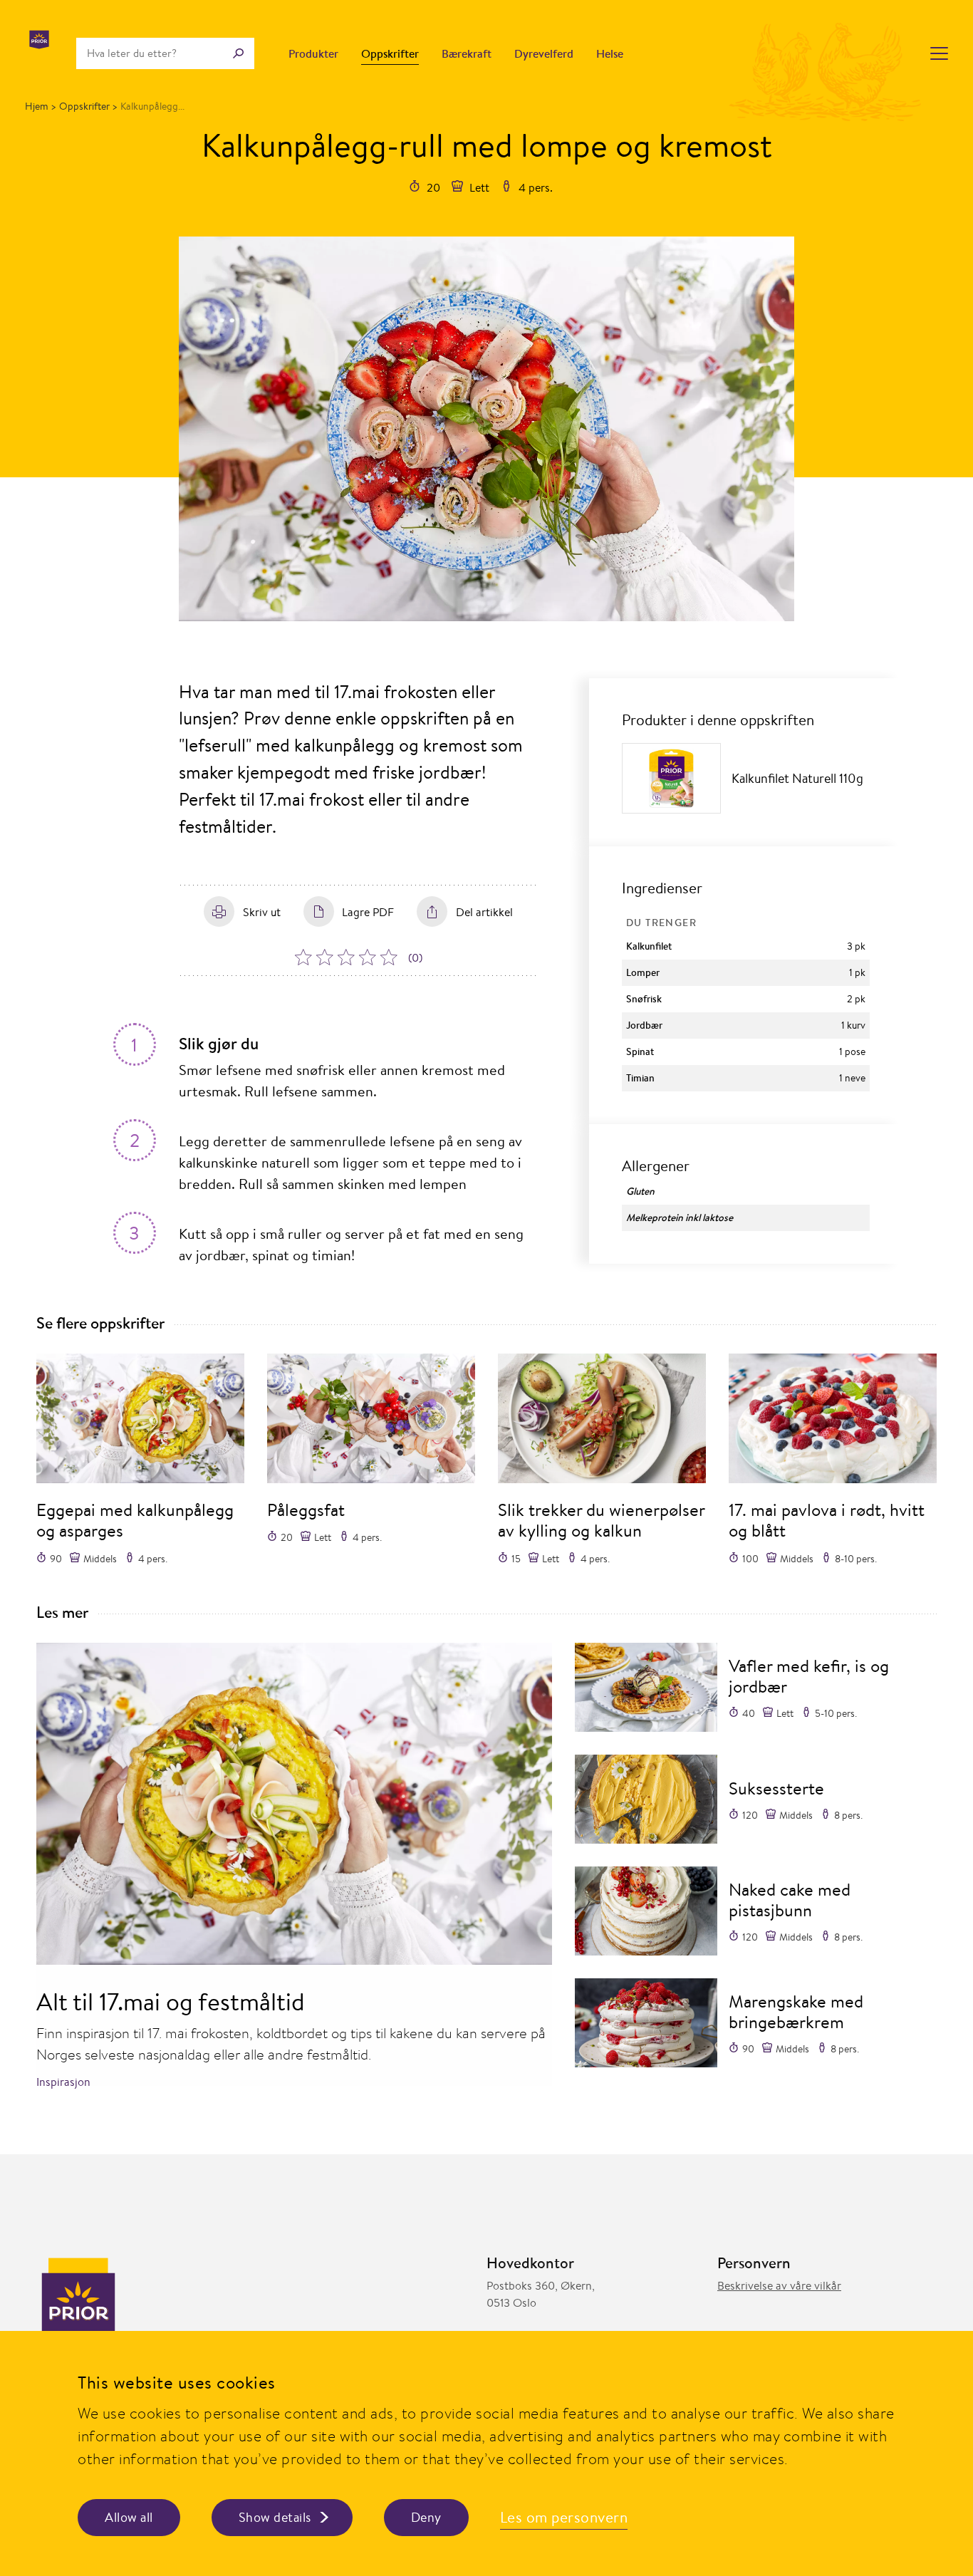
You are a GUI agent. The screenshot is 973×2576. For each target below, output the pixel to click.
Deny (426, 2517)
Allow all (129, 2517)
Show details (275, 2517)
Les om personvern (564, 2517)
